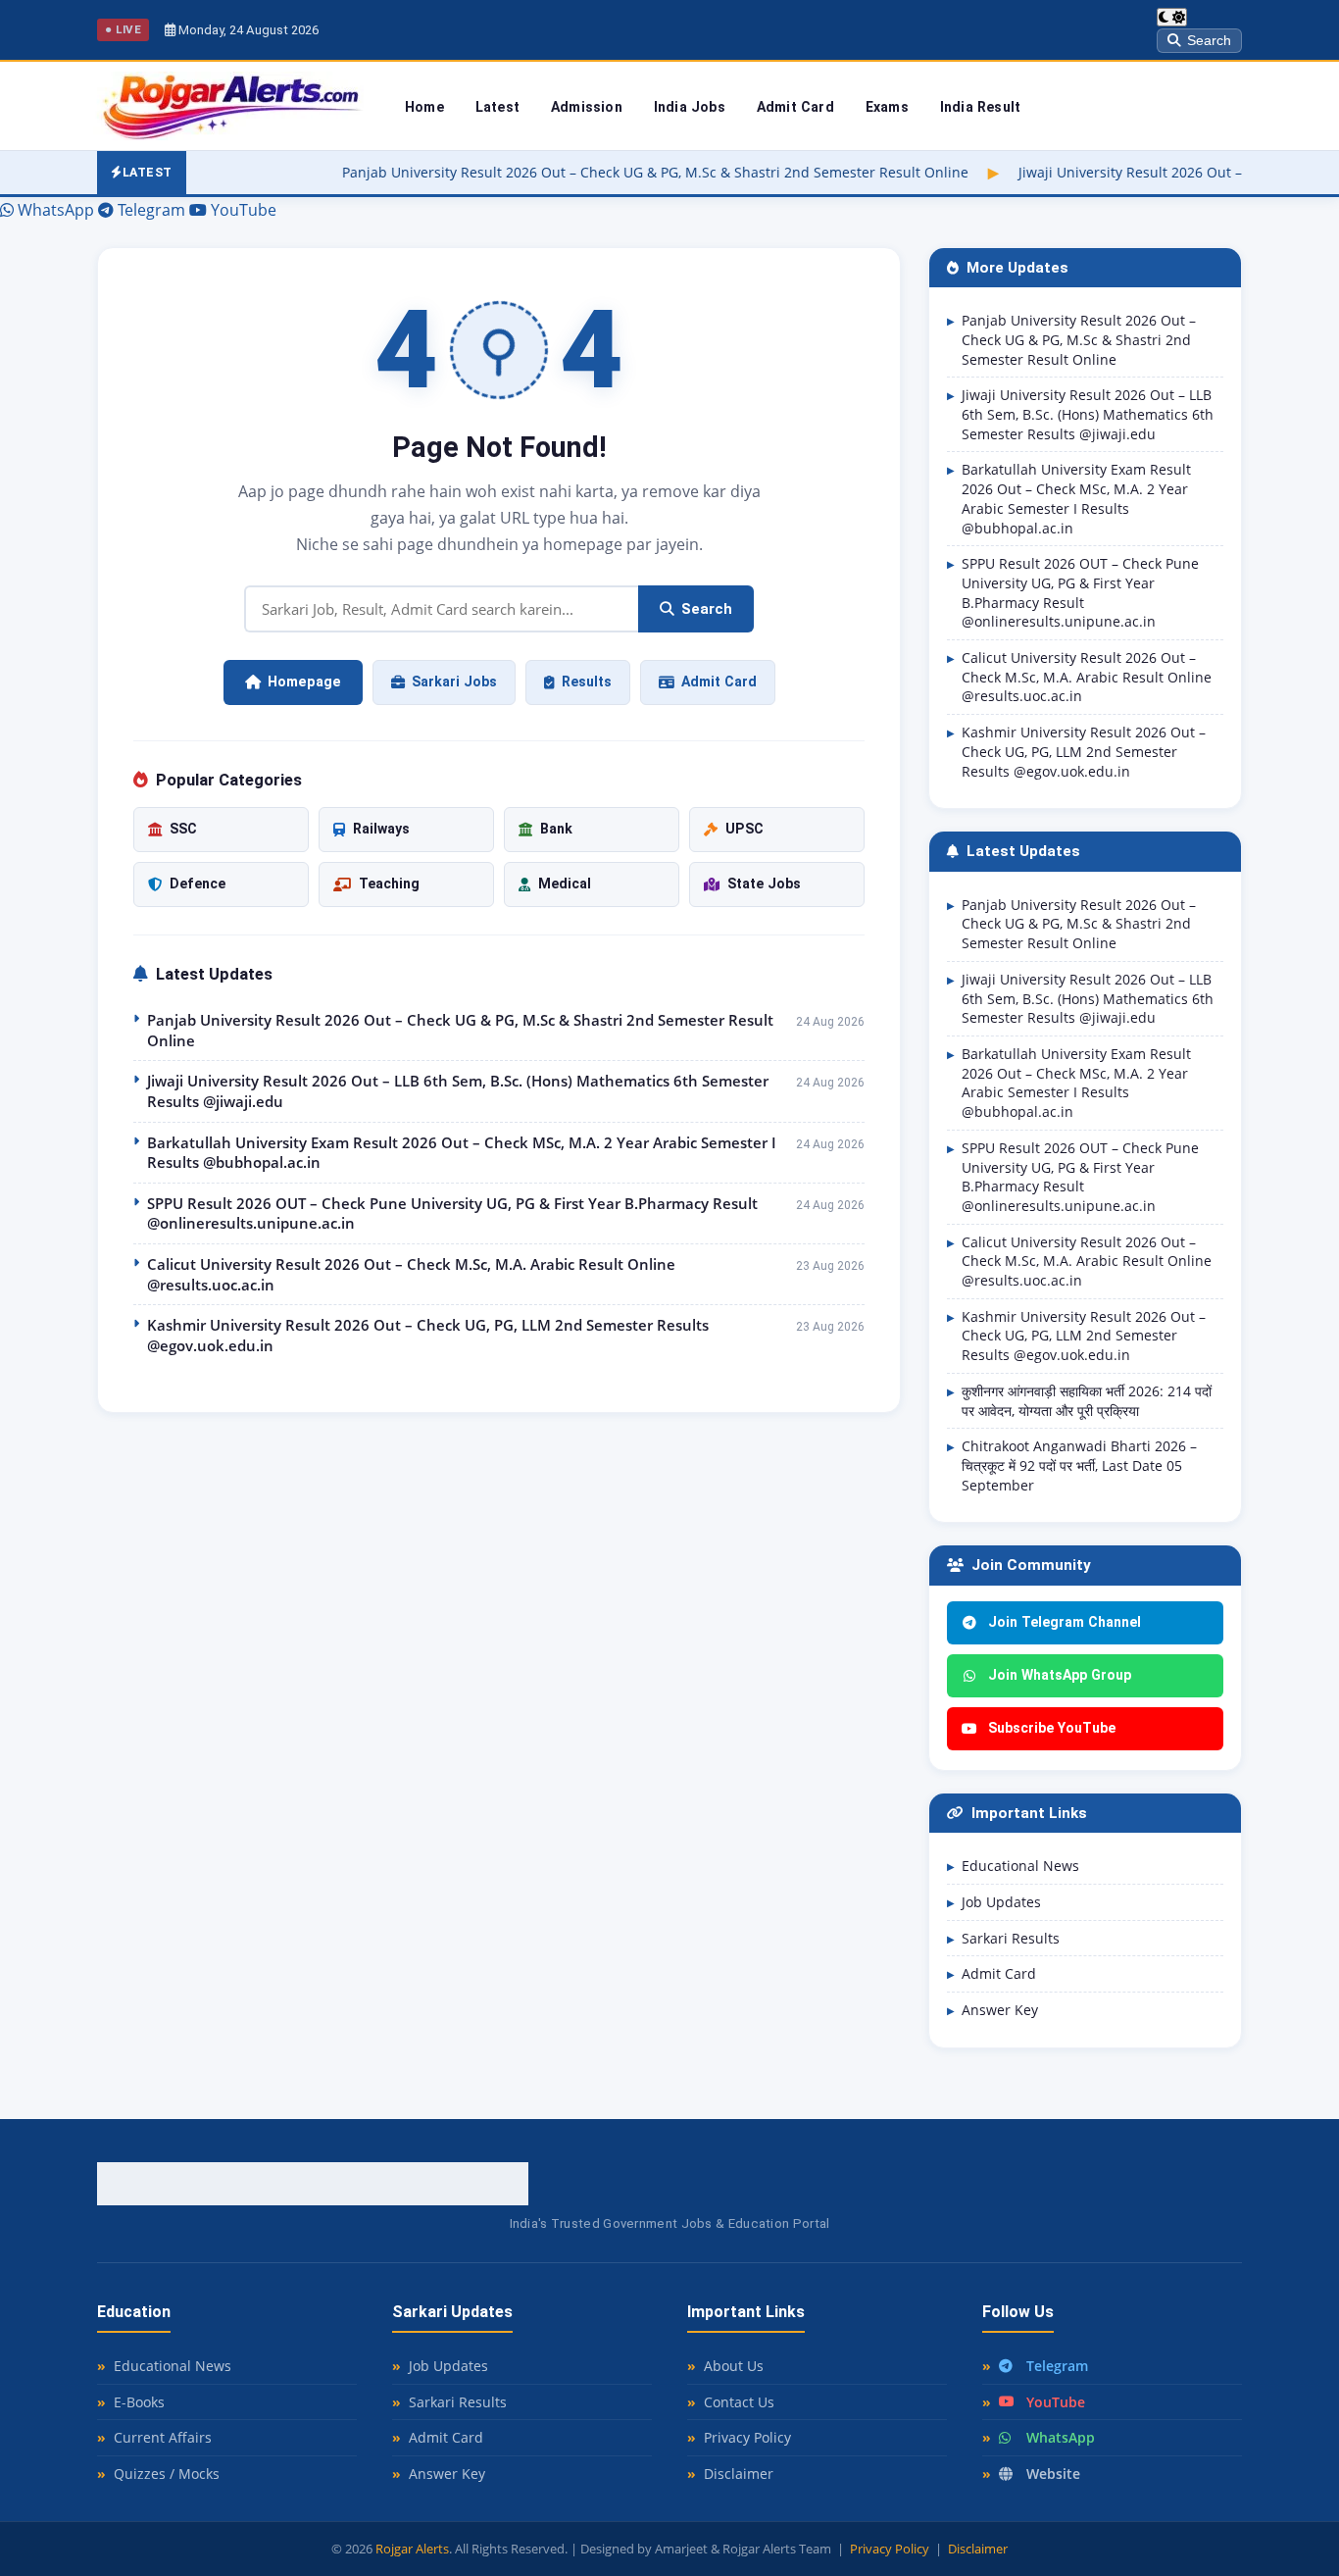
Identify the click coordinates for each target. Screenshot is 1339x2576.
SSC (183, 829)
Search (1209, 41)
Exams (887, 107)
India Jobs (690, 107)
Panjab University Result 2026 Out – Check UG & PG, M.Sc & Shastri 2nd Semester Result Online (564, 172)
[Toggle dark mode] (1172, 17)
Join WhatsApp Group (1060, 1675)
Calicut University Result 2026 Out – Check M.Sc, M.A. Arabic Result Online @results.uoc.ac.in (411, 1274)
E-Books (139, 2402)
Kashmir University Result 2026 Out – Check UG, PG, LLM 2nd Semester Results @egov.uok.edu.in (428, 1335)
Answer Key (1000, 2010)
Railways (381, 829)
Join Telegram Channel (1065, 1622)
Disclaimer (739, 2474)
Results (587, 682)
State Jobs (764, 884)
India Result (980, 107)
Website (1053, 2474)
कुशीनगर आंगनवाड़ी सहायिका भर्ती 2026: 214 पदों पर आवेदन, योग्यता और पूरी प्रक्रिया (1087, 1401)
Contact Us (739, 2402)
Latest (497, 107)
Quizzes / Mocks (167, 2474)
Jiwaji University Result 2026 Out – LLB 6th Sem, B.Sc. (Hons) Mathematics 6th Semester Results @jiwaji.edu (458, 1091)
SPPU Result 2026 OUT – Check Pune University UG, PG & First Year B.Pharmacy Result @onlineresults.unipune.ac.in (452, 1213)
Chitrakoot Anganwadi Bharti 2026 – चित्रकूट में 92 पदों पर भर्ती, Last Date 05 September (1079, 1465)
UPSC (744, 829)
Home (424, 107)
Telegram (1057, 2366)
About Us (734, 2366)
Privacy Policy (747, 2437)
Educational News (1020, 1866)
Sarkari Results (1011, 1938)
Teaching (389, 884)
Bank (556, 829)
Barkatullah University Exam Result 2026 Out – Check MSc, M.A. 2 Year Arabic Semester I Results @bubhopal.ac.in (462, 1153)
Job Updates (1001, 1902)
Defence (198, 884)
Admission (587, 107)
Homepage (304, 682)
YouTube (1056, 2402)
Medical (565, 884)
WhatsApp (1061, 2437)
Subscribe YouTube (1052, 1728)
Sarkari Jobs (454, 682)
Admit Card (795, 107)
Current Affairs (163, 2437)
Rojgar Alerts (412, 2549)
